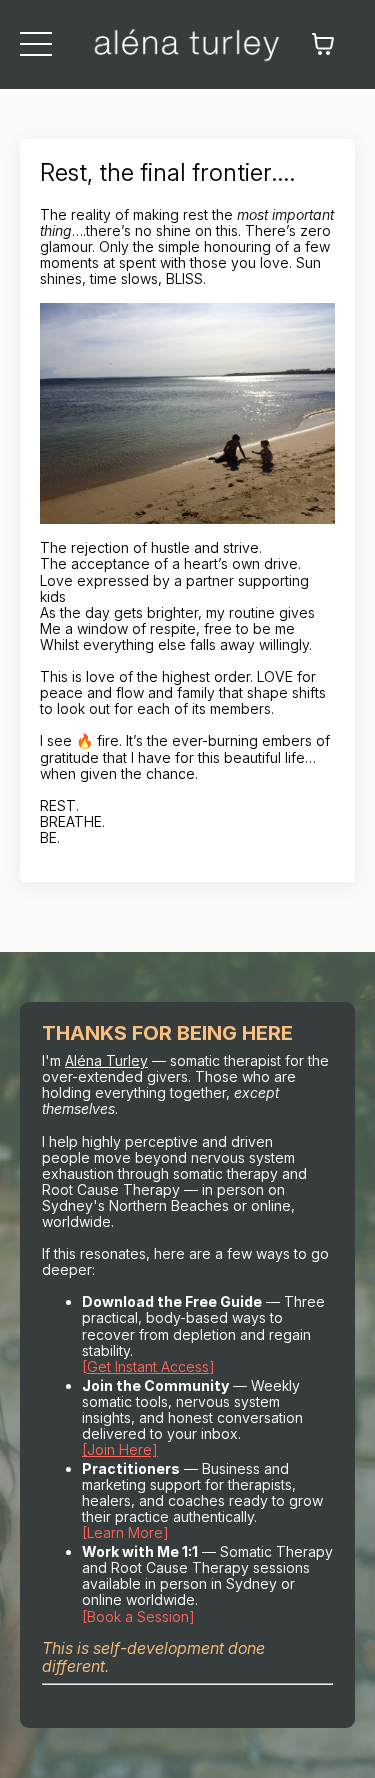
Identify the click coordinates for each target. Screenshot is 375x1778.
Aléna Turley (106, 1060)
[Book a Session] (138, 1616)
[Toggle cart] (323, 44)
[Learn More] (125, 1532)
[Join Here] (120, 1449)
